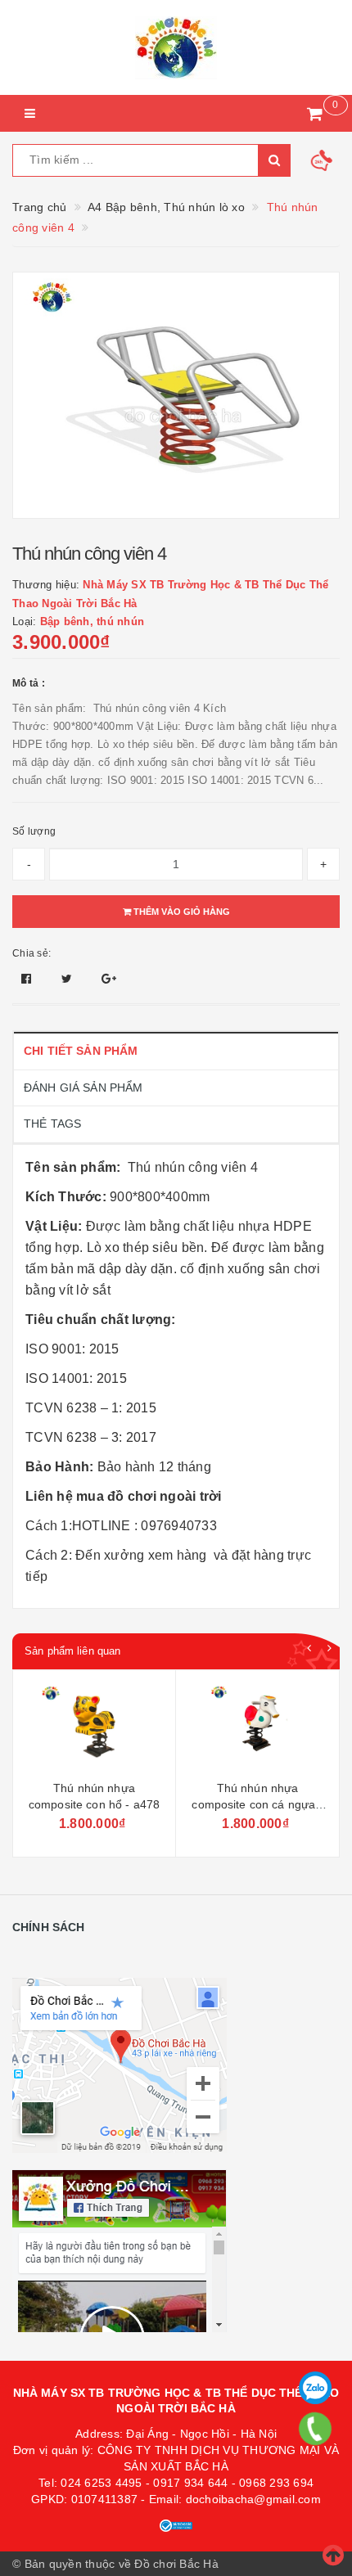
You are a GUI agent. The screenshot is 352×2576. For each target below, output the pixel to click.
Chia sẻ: (32, 953)
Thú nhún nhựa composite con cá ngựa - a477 (95, 1804)
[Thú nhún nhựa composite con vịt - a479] (257, 1727)
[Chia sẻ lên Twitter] (69, 979)
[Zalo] (315, 2388)
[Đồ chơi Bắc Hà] (176, 47)
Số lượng (34, 831)
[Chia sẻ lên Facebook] (28, 979)
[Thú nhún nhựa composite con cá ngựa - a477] (95, 1727)
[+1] (109, 979)
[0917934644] (316, 2429)
